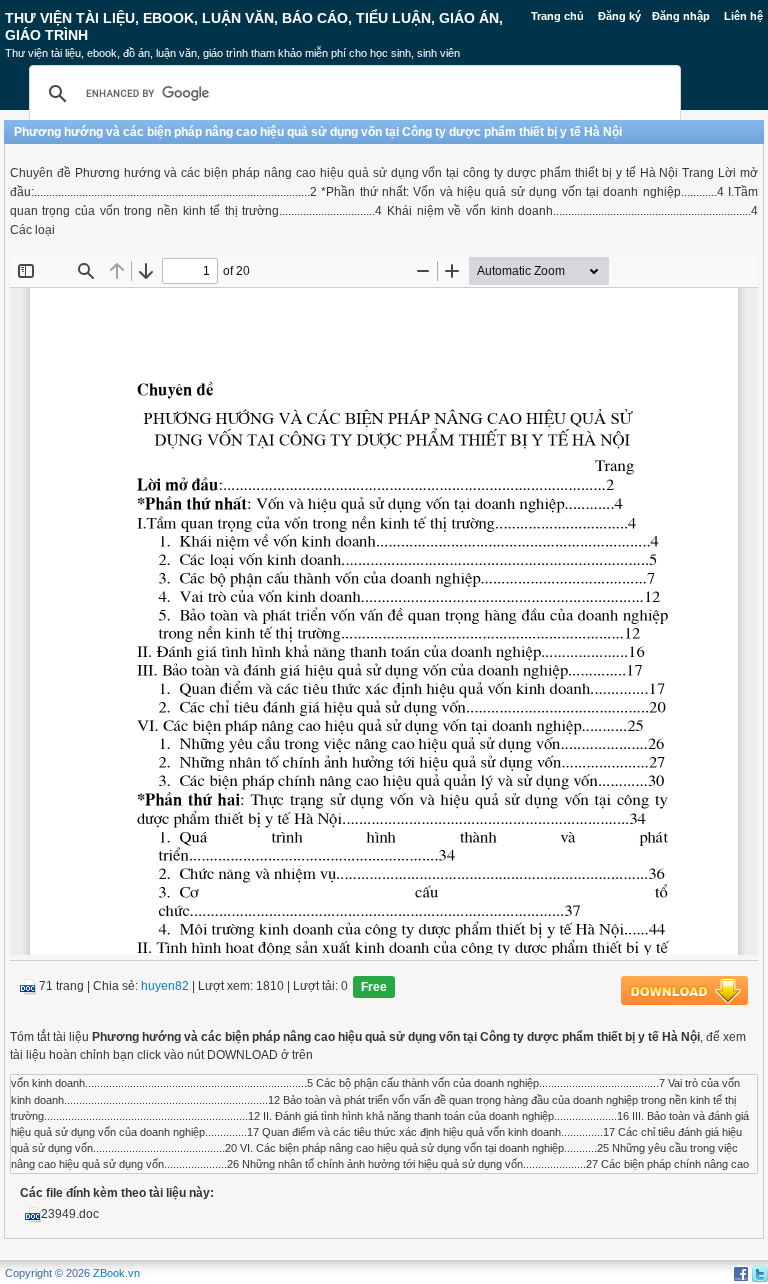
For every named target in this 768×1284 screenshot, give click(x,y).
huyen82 (165, 987)
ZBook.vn (116, 1273)
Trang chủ (557, 16)
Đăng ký (619, 16)
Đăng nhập (681, 16)
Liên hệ (743, 16)
